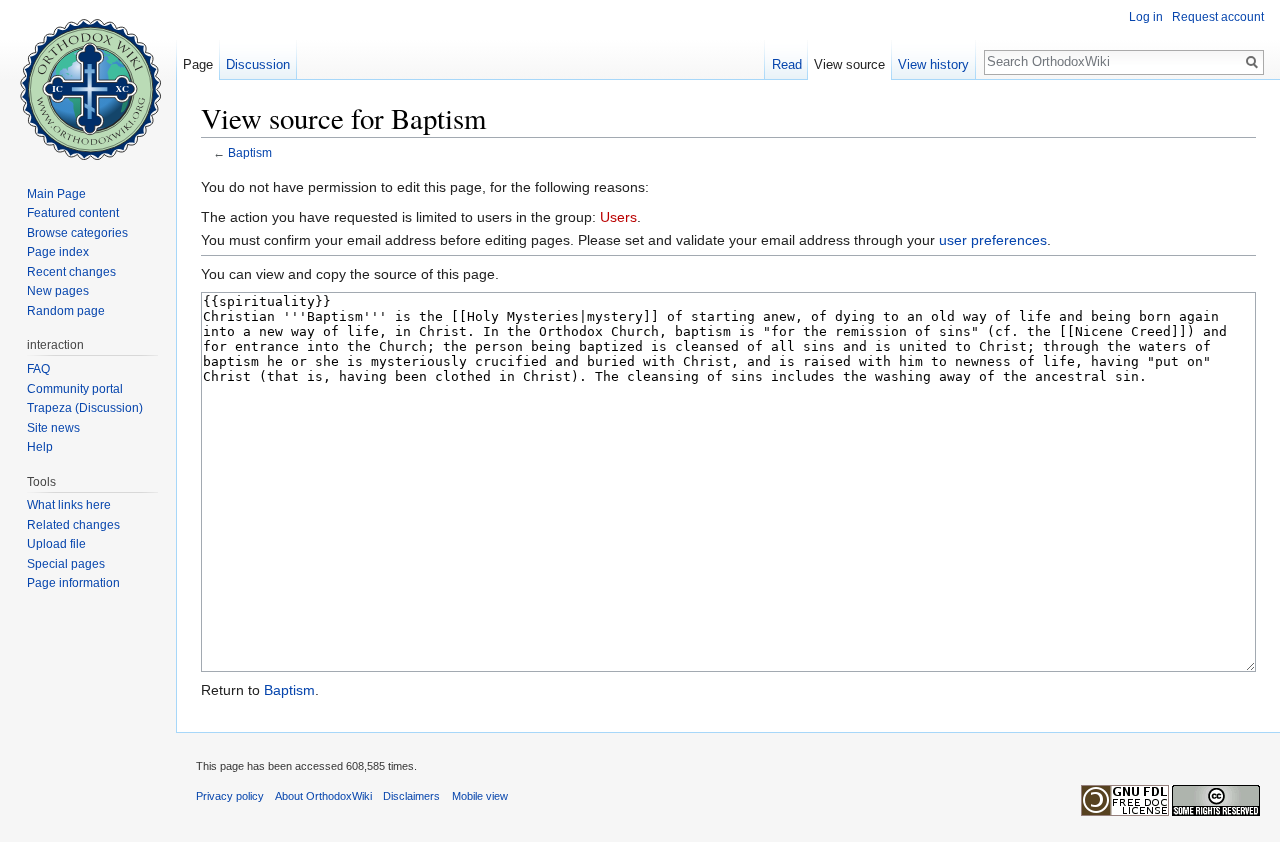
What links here (69, 505)
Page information (73, 583)
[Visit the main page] (88, 80)
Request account (1218, 17)
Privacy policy (230, 796)
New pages (58, 291)
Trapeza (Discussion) (85, 408)
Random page (66, 311)
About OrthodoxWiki (323, 796)
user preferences (993, 240)
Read (787, 64)
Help (40, 447)
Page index (58, 252)
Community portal (75, 389)
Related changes (73, 525)
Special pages (66, 564)
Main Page (56, 194)
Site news (53, 428)
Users (618, 217)
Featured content (73, 213)
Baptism (250, 152)
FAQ (38, 369)
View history (933, 64)
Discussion (258, 64)
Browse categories (77, 233)
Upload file (56, 544)
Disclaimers (411, 796)
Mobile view (480, 796)
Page (198, 64)
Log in (1146, 17)
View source (849, 64)
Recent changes (71, 272)
